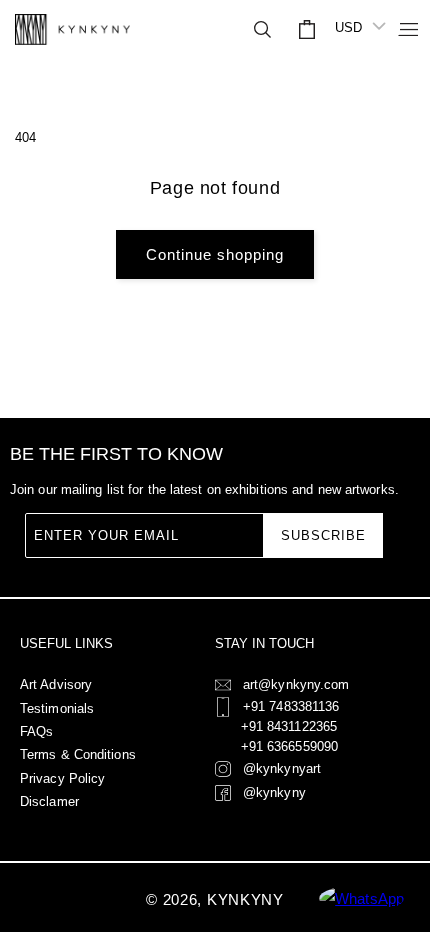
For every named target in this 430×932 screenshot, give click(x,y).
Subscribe (323, 535)
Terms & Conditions (78, 754)
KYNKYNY (245, 899)
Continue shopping (215, 254)
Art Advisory (56, 684)
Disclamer (49, 801)
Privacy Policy (62, 778)
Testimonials (57, 708)
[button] (400, 29)
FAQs (36, 731)
